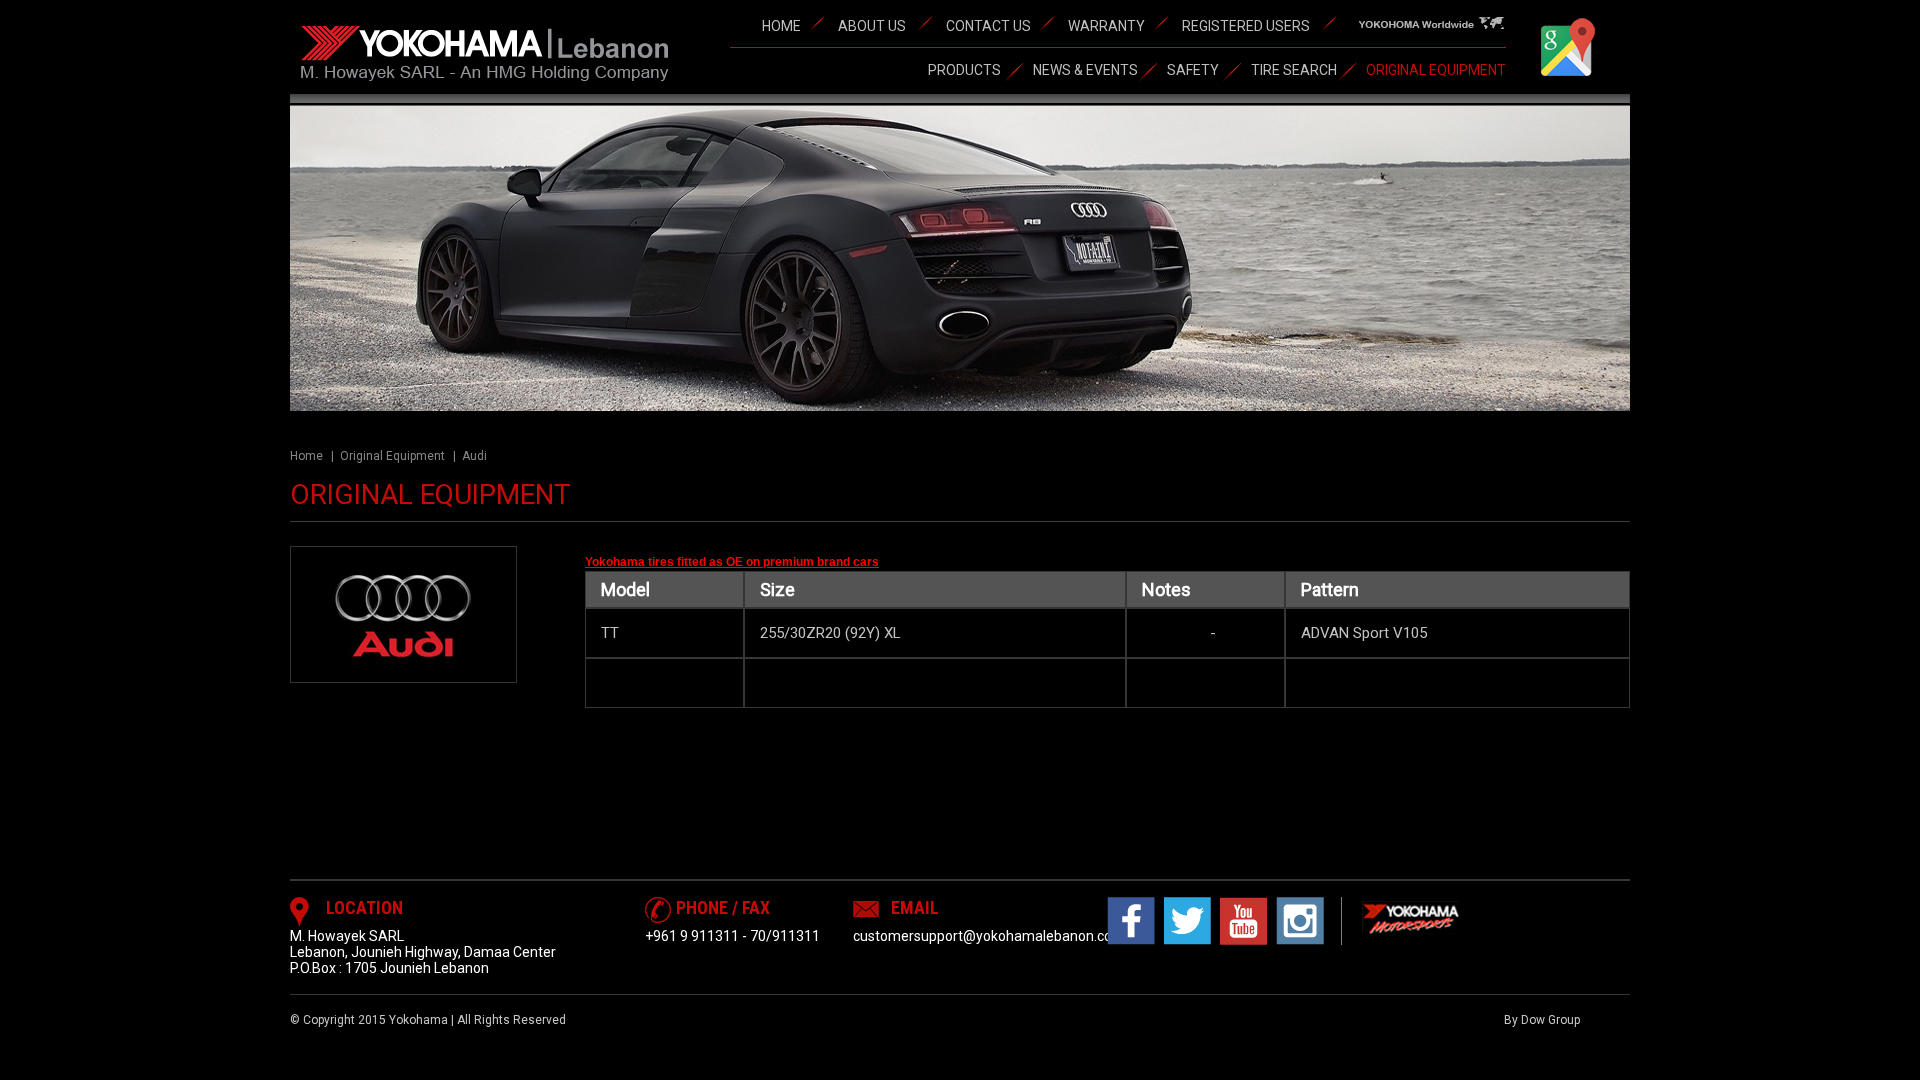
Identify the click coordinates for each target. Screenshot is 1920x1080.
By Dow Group (1542, 1020)
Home (308, 456)
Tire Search (1294, 70)
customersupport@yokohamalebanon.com (989, 936)
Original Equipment (1436, 70)
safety (1193, 70)
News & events (1085, 70)
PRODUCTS (964, 70)
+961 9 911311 (692, 936)
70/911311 (785, 936)
